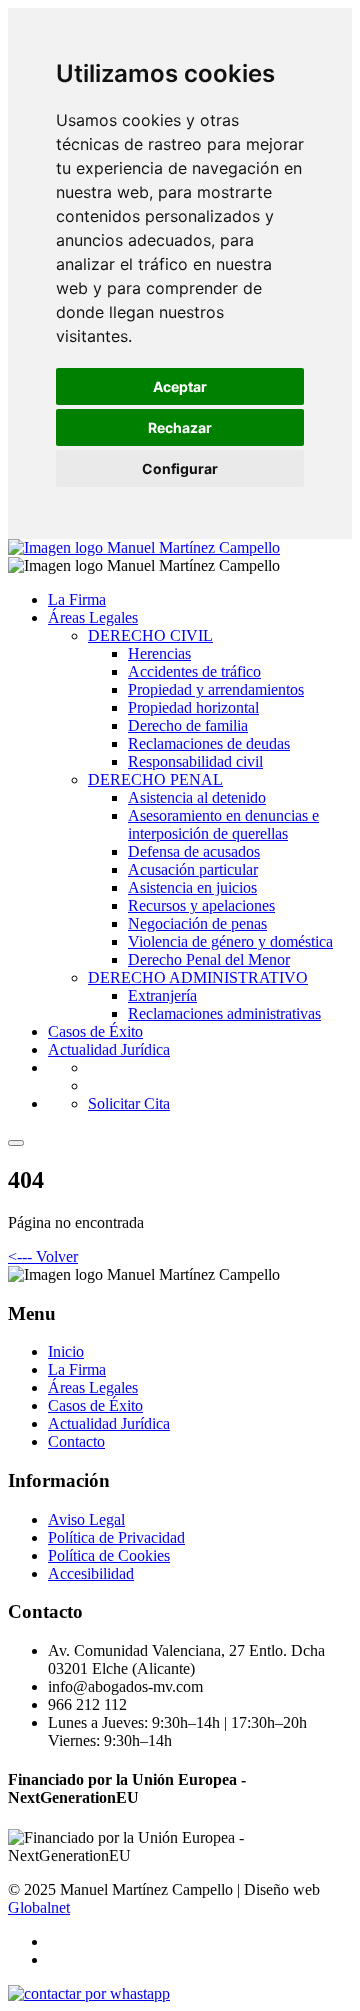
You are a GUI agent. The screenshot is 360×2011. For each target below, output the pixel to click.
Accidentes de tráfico (194, 671)
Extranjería (162, 995)
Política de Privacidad (116, 1537)
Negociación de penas (197, 923)
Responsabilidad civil (195, 761)
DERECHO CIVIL (150, 635)
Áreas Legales (93, 617)
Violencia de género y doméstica (230, 941)
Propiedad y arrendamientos (216, 689)
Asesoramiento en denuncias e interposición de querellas (223, 824)
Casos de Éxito (95, 1031)
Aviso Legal (86, 1519)
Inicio (66, 1351)
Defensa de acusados (194, 851)
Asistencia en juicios (192, 887)
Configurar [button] (180, 468)
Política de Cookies (109, 1555)
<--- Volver (43, 1256)
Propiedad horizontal (193, 707)
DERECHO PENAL (155, 779)
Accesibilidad (91, 1573)
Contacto (76, 1441)
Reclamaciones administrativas (224, 1013)
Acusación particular (193, 869)
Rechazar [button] (180, 427)
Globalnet (39, 1907)
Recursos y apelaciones (201, 905)
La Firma (77, 599)
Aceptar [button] (180, 386)
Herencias (159, 653)
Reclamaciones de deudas (209, 743)
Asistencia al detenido (197, 797)
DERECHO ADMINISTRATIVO (198, 977)
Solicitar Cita (129, 1103)
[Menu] (16, 1143)
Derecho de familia (188, 725)
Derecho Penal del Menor (209, 959)
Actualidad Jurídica (109, 1049)
